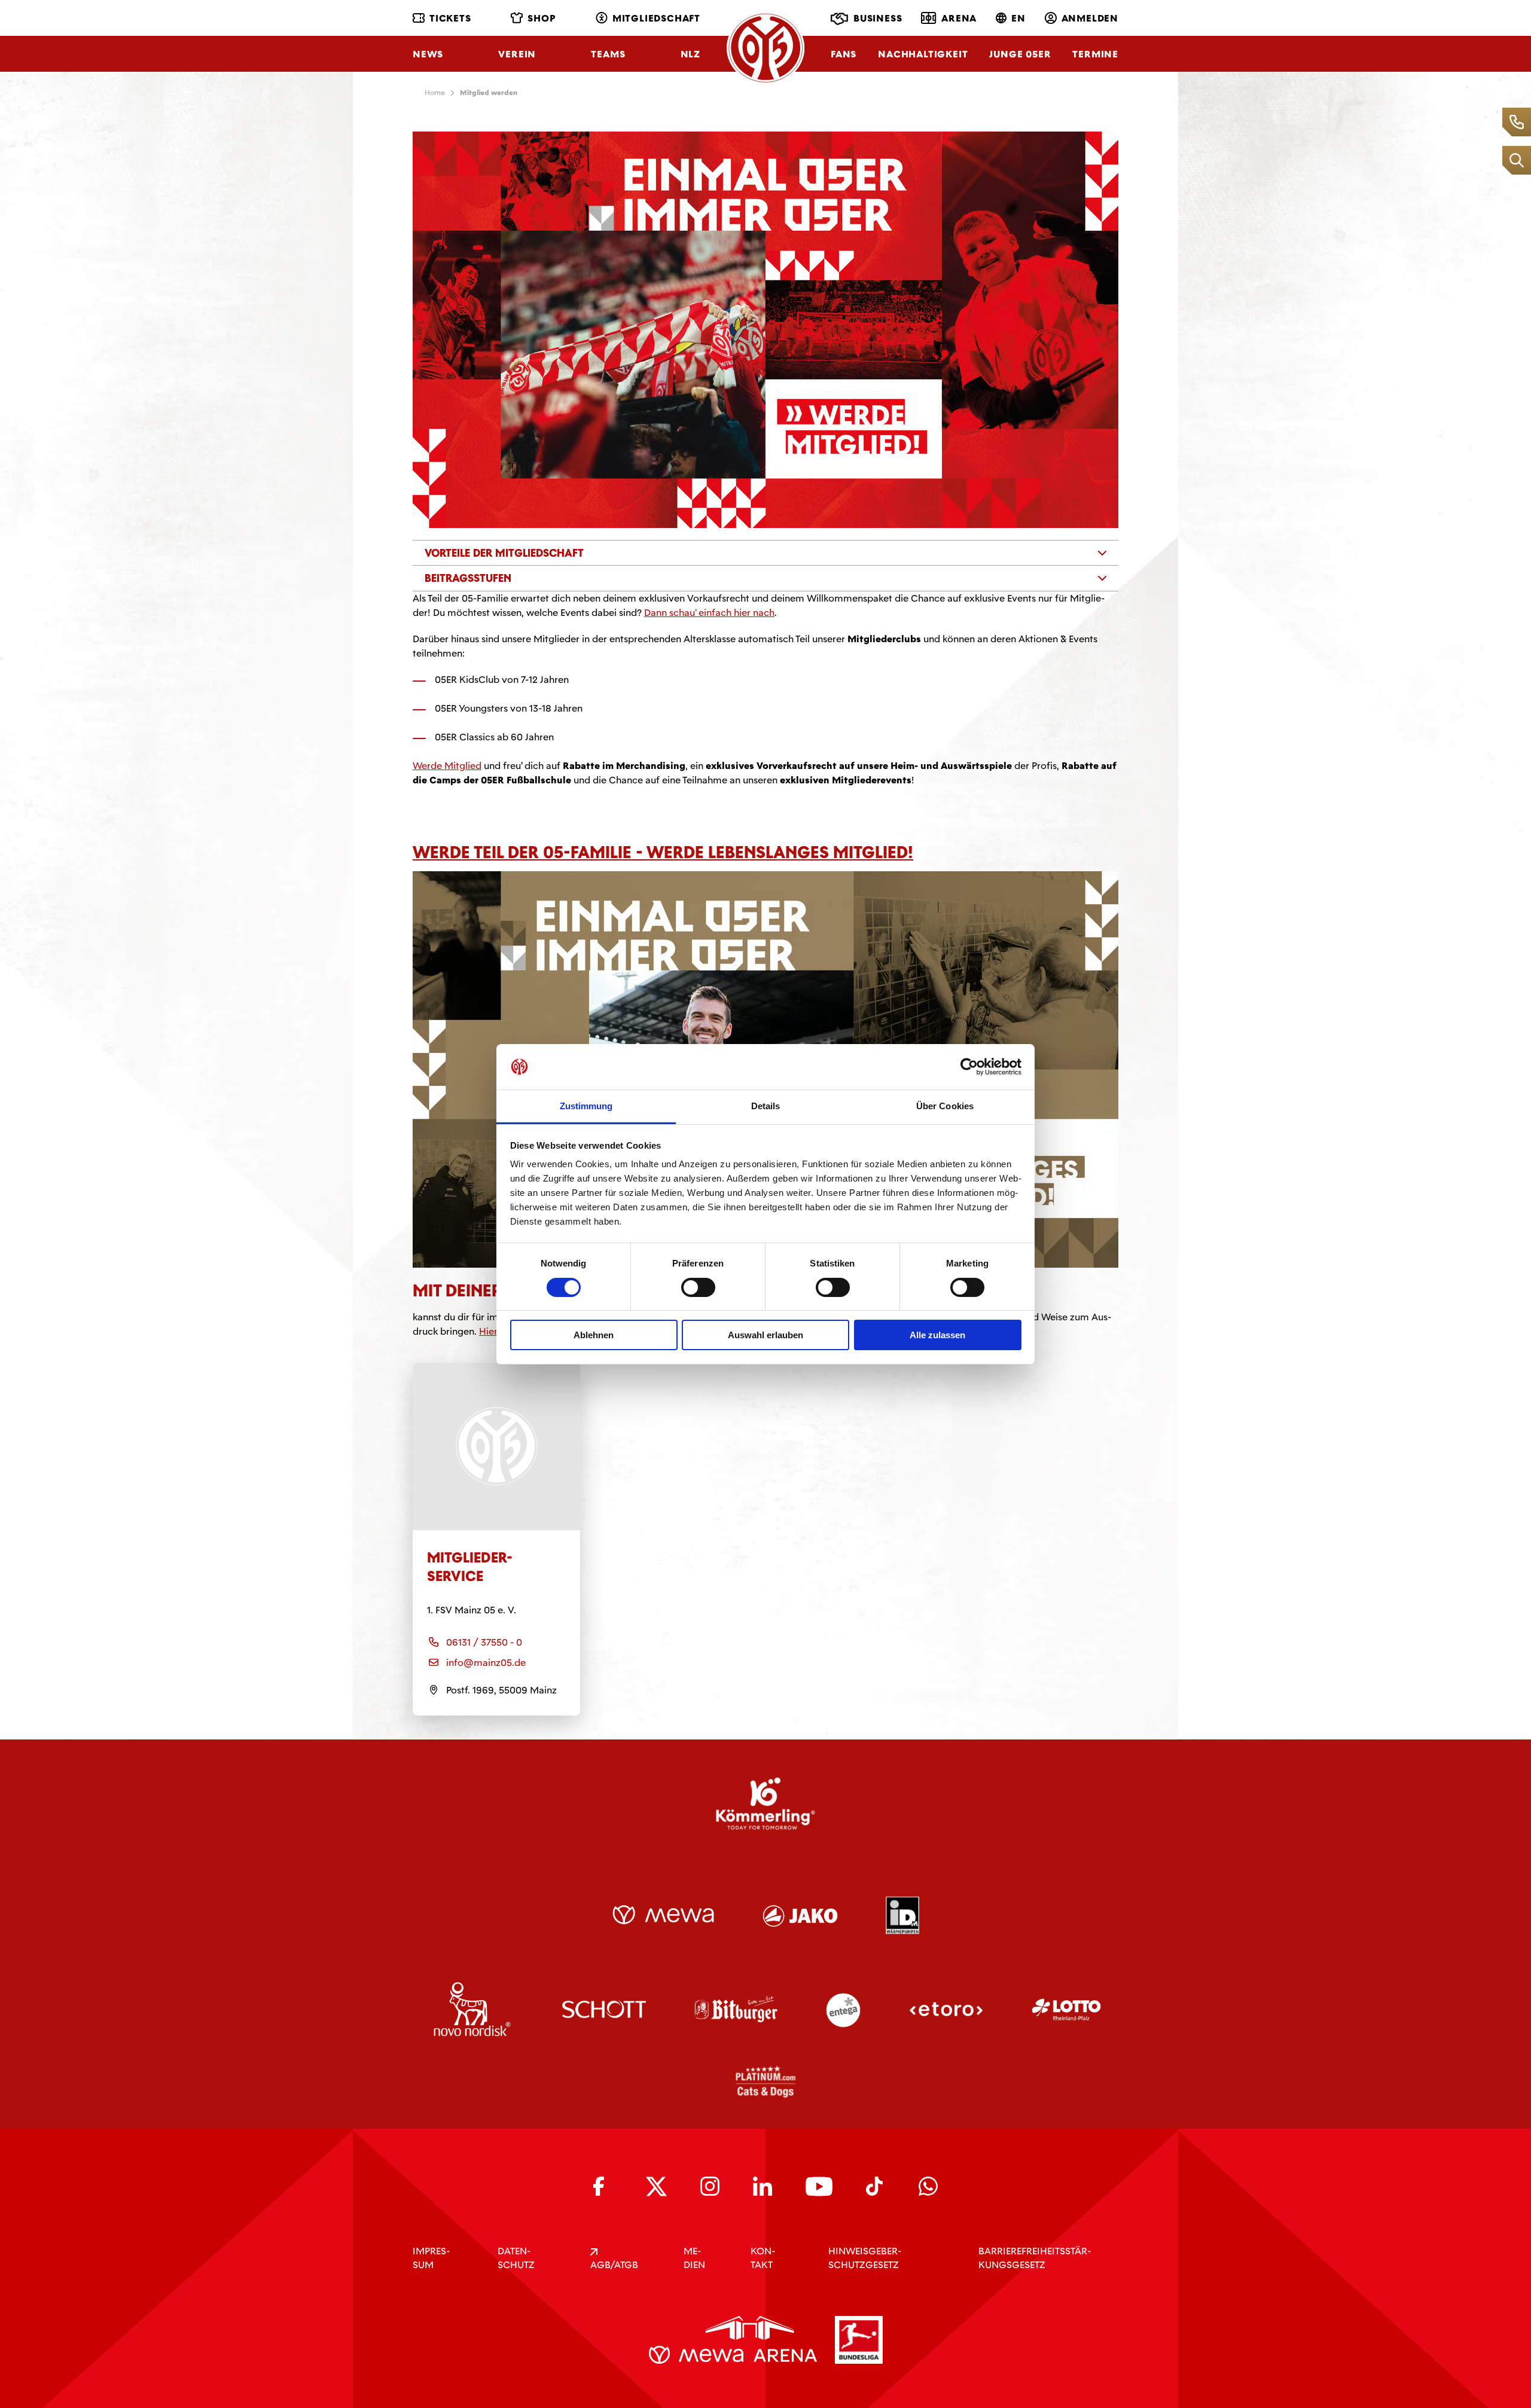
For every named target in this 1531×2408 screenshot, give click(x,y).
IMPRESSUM (431, 2258)
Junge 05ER (1020, 54)
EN (1018, 18)
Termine (1095, 54)
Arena (959, 18)
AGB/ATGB (614, 2265)
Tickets (450, 18)
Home (435, 93)
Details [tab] (766, 1106)
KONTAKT (763, 2258)
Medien (694, 2258)
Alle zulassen (937, 1335)
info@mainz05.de (486, 1663)
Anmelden (1090, 18)
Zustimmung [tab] (586, 1106)
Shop (542, 18)
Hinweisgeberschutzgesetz (865, 2258)
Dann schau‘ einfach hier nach (709, 613)
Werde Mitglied (447, 766)
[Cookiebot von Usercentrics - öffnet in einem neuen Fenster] (969, 1067)
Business (878, 18)
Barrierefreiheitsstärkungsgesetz (1035, 2258)
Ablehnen (594, 1335)
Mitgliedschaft (656, 18)
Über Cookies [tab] (945, 1106)
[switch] (698, 1287)
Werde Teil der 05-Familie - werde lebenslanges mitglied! (663, 852)
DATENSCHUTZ (516, 2258)
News (428, 54)
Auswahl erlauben (765, 1335)
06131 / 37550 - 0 (484, 1642)
